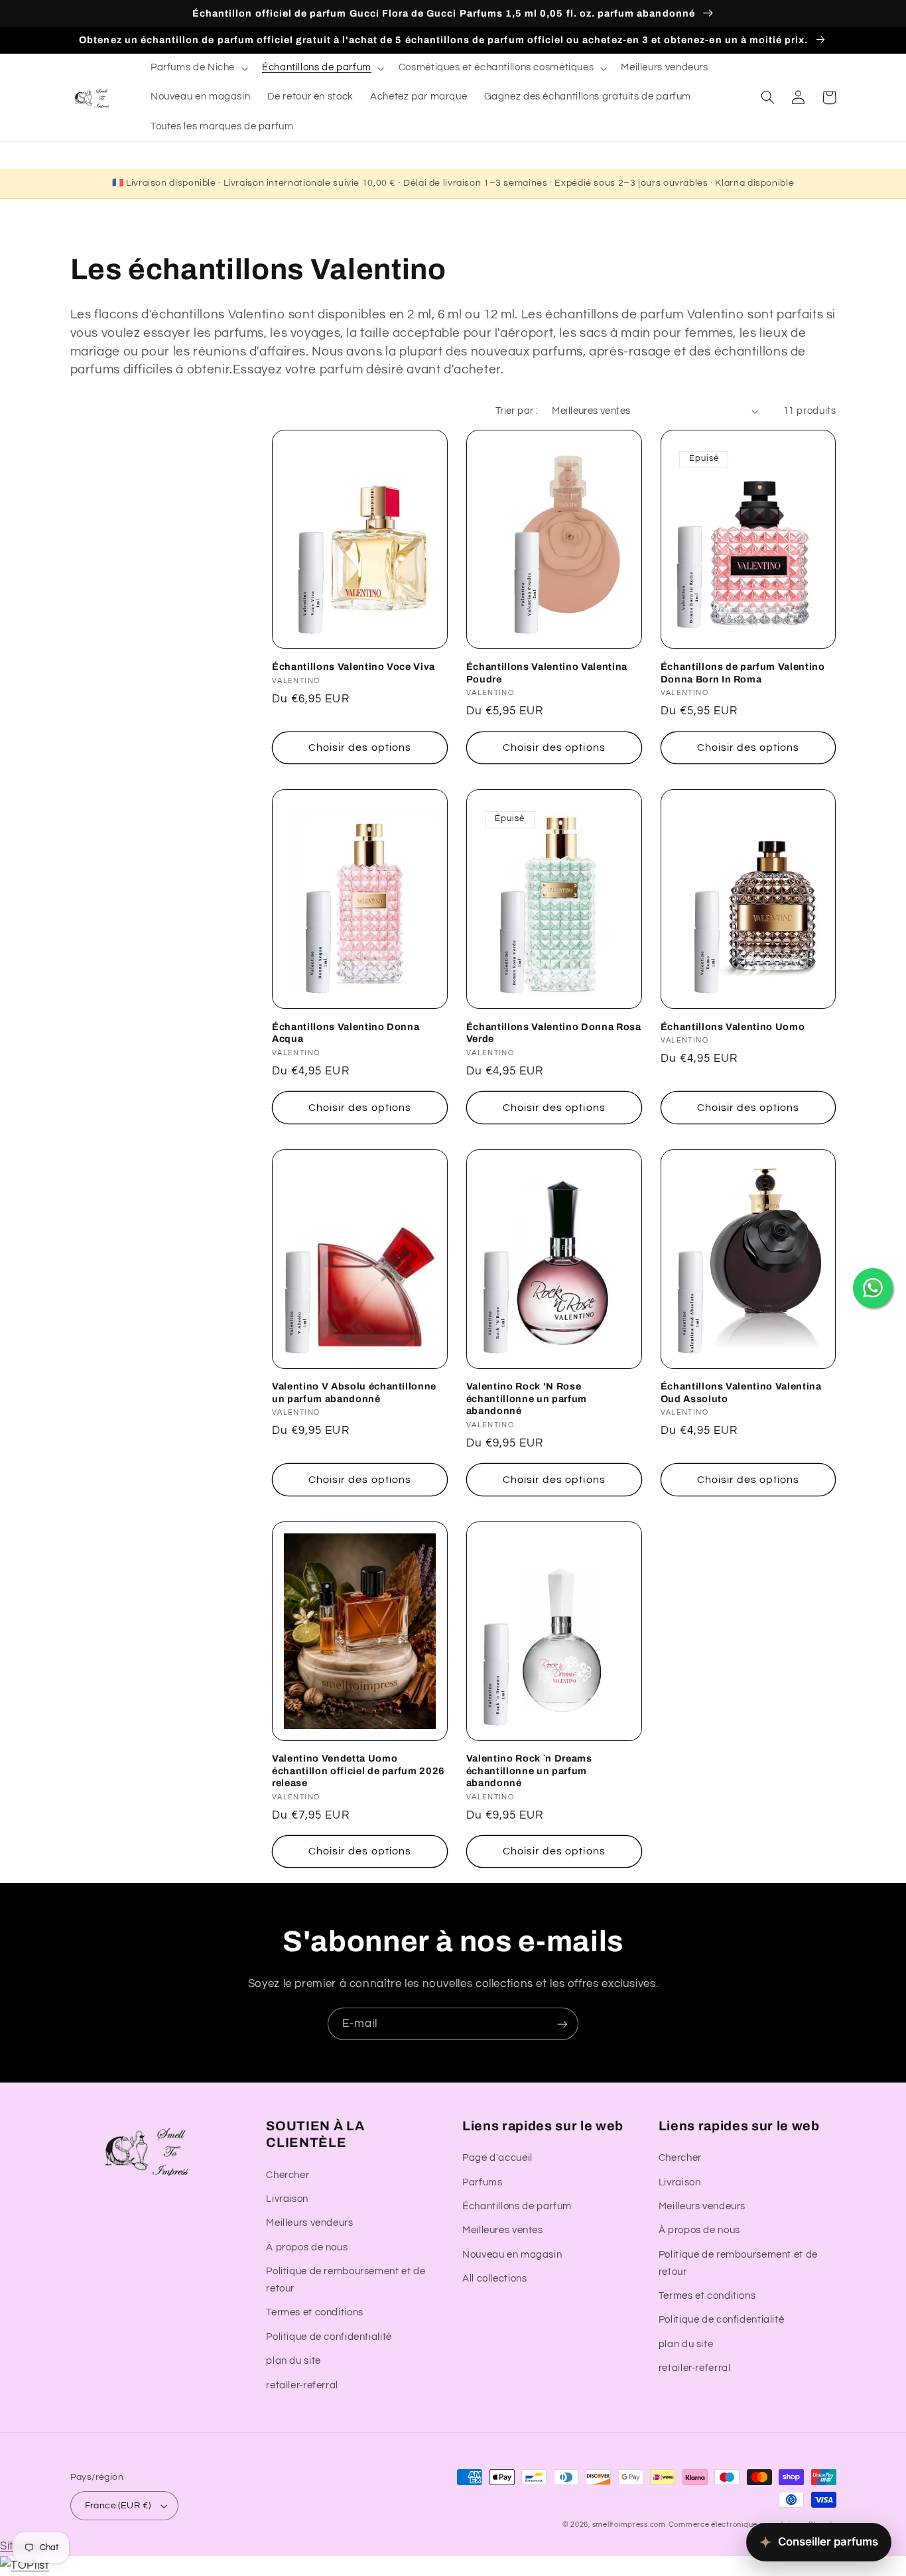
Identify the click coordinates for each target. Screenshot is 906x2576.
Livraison (287, 2199)
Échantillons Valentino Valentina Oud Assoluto (741, 1392)
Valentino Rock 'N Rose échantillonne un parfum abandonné (527, 1398)
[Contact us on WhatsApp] (873, 1288)
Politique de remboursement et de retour (346, 2280)
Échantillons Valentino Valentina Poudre (547, 673)
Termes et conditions (315, 2312)
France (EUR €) (118, 2506)
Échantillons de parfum (517, 2206)
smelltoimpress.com (629, 2525)
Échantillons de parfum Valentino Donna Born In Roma (743, 673)
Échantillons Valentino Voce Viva (354, 667)
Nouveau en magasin (512, 2255)
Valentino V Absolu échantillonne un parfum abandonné (354, 1392)
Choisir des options (360, 747)
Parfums (482, 2182)
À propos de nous (307, 2247)
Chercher (288, 2175)
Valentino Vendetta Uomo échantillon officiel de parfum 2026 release (358, 1771)
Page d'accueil (497, 2158)
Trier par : (517, 411)
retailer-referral (302, 2385)
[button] (198, 68)
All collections (494, 2279)
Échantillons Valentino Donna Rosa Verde (554, 1033)
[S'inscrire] (562, 2024)
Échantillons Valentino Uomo (733, 1027)
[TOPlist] (25, 2565)
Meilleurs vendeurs (309, 2223)
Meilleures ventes (503, 2230)
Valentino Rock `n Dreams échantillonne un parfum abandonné (529, 1771)
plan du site (293, 2361)
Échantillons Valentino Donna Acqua (346, 1033)
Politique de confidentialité (329, 2337)
